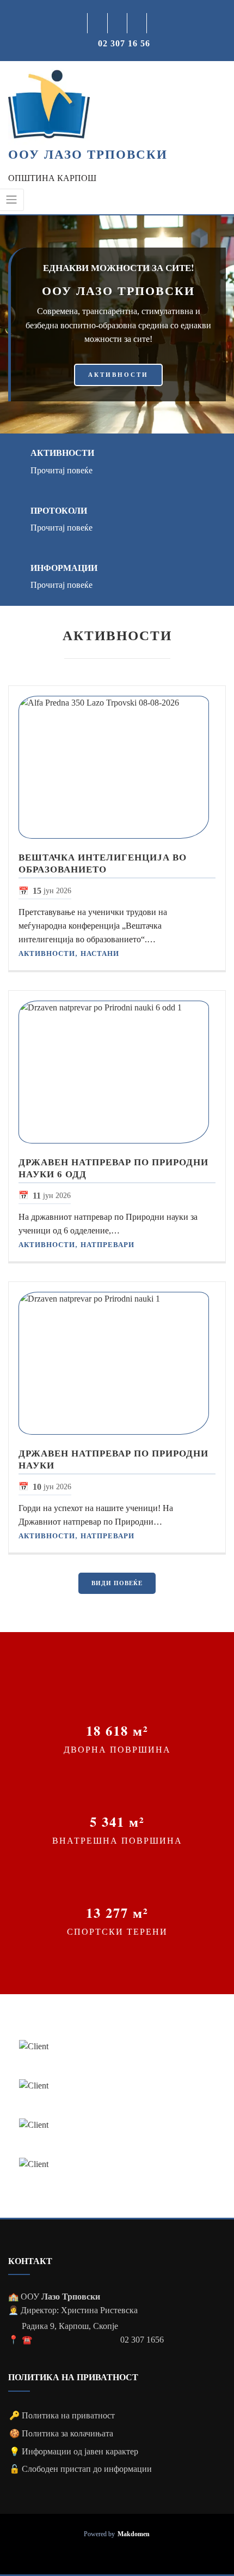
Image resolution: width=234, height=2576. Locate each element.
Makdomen (134, 2534)
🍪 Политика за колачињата (61, 2433)
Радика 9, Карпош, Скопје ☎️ (70, 2333)
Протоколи (59, 510)
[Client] (117, 2047)
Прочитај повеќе (61, 470)
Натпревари (107, 1245)
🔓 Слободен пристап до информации (81, 2469)
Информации (64, 568)
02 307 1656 (142, 2340)
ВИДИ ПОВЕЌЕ (117, 1583)
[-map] (137, 23)
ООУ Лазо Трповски (88, 154)
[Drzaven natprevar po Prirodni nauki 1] (117, 1363)
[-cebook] (98, 23)
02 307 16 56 (124, 43)
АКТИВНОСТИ (118, 375)
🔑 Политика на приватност (62, 2415)
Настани (100, 953)
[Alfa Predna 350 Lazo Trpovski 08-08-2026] (117, 767)
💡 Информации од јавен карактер (74, 2451)
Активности (62, 453)
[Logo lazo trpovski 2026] (49, 104)
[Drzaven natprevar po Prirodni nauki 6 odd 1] (117, 1072)
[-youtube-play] (118, 23)
